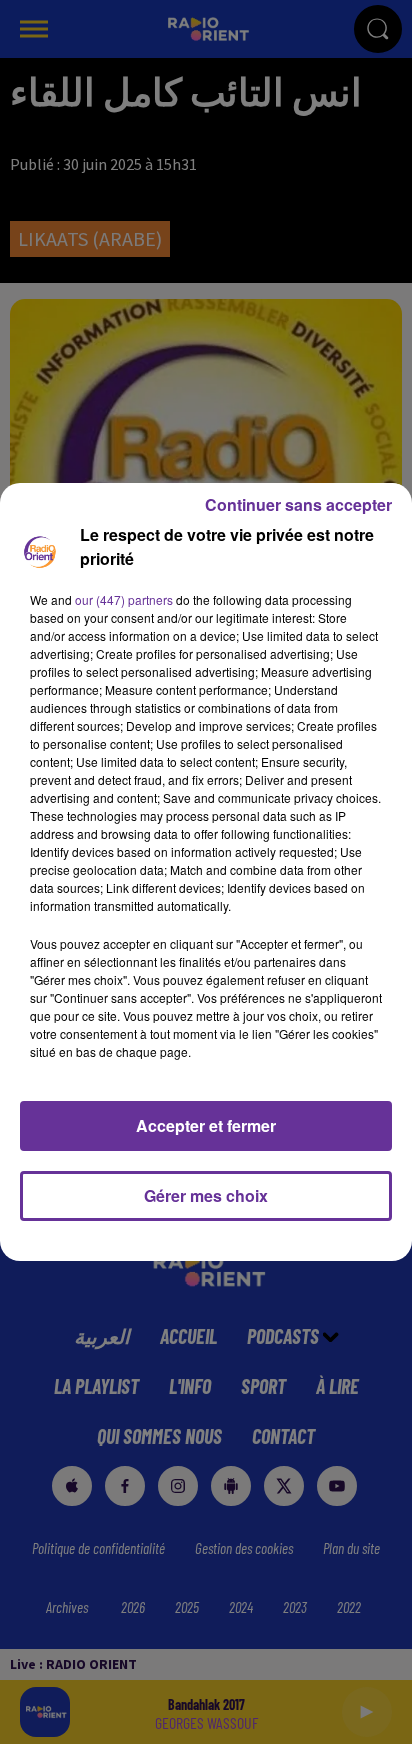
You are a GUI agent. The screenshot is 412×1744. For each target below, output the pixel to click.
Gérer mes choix (206, 1195)
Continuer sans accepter (298, 504)
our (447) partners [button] (124, 599)
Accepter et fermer (206, 1125)
